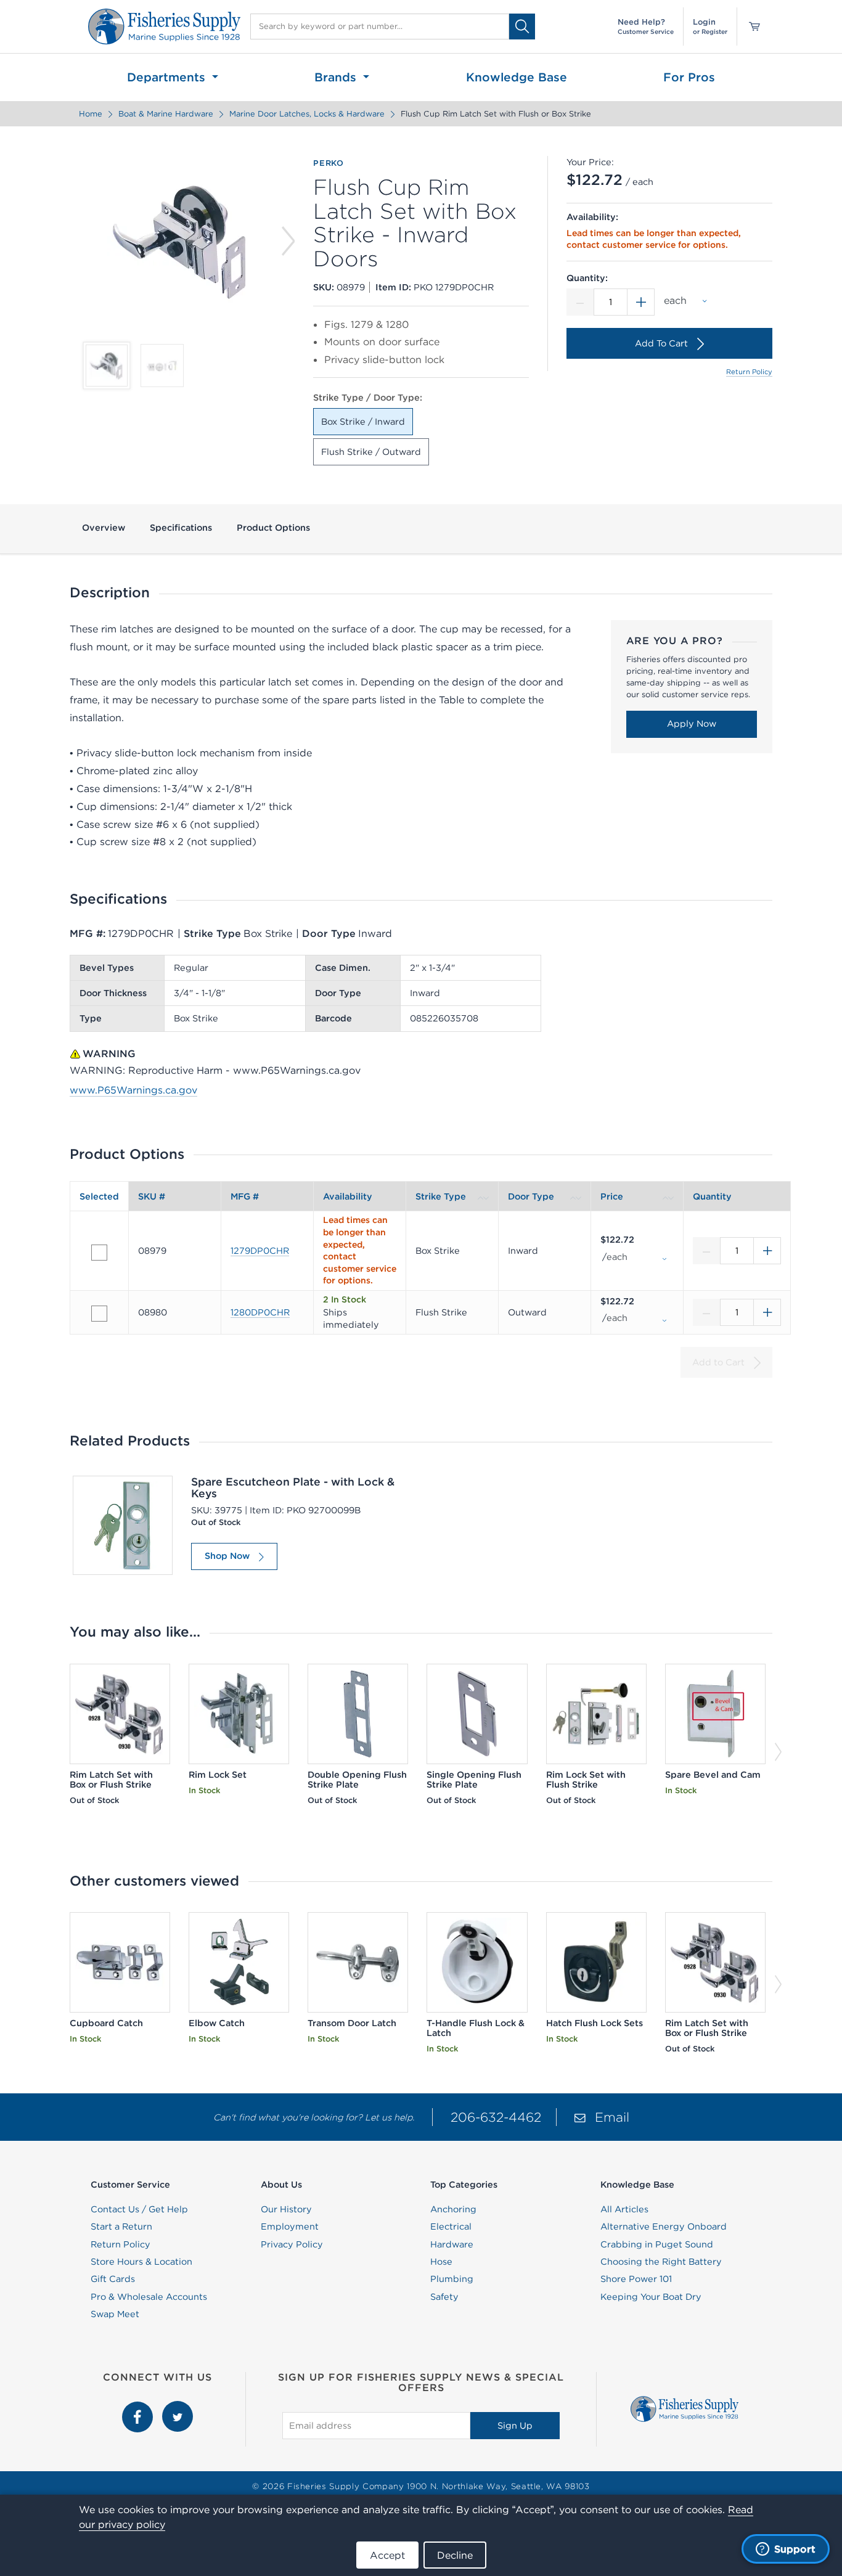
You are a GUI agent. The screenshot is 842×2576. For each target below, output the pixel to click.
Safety (444, 2297)
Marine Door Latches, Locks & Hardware (307, 114)
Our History (286, 2209)
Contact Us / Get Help (139, 2209)
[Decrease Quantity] (580, 302)
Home (91, 114)
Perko (329, 163)
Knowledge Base (517, 77)
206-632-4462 (496, 2117)
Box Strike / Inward (363, 422)
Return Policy (749, 372)
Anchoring (453, 2209)
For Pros (689, 77)
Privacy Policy (292, 2244)
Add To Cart (661, 343)
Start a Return (121, 2226)
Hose (441, 2262)
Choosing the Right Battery (661, 2262)
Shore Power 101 (636, 2279)
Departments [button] (168, 77)
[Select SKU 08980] (99, 1314)
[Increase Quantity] (641, 302)
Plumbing (452, 2279)
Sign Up (515, 2426)
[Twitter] (178, 2408)
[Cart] (750, 27)
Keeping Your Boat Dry (651, 2297)
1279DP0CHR (260, 1251)
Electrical (451, 2226)
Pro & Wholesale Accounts (149, 2297)
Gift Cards (113, 2279)
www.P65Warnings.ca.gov (133, 1090)
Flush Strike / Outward (371, 452)
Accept (387, 2555)
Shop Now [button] (227, 1556)
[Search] (522, 26)
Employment (290, 2226)
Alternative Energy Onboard (664, 2226)
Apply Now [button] (692, 724)
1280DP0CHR (260, 1312)
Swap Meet (115, 2314)
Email (612, 2117)
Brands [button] (337, 77)
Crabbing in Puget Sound (657, 2244)
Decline (455, 2555)
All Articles (624, 2209)
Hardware (452, 2244)
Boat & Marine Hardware (166, 114)
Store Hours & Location (141, 2262)
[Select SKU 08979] (99, 1253)
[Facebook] (139, 2408)
